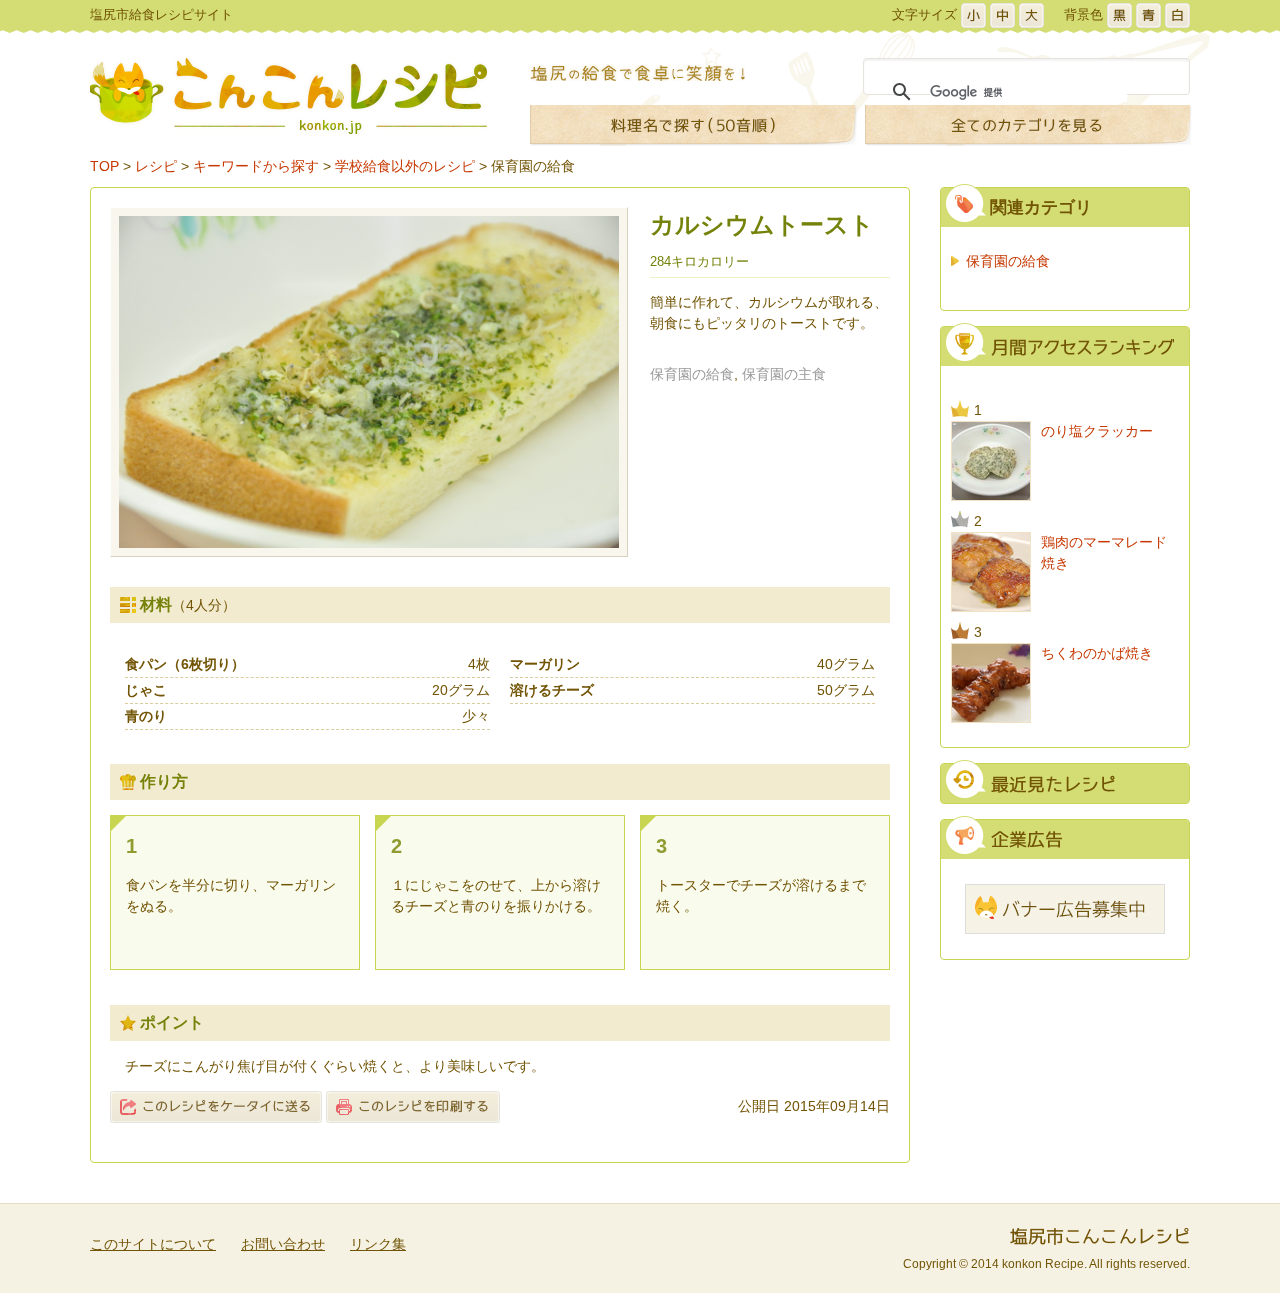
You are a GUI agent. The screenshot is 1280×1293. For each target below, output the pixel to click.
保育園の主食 (784, 374)
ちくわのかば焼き (1097, 653)
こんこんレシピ (288, 96)
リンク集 (378, 1244)
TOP (104, 166)
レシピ (156, 166)
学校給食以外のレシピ (405, 166)
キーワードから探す (256, 166)
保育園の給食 (533, 166)
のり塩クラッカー (1097, 431)
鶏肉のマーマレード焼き (1104, 552)
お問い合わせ (283, 1244)
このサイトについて (153, 1244)
